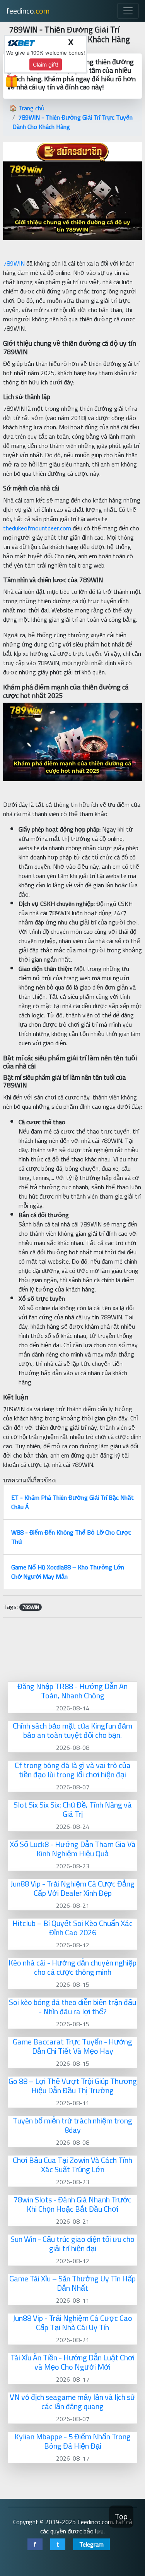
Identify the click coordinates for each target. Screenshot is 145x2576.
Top (121, 2517)
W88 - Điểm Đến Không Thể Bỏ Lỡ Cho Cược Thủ (71, 1537)
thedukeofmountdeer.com (37, 528)
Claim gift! (46, 64)
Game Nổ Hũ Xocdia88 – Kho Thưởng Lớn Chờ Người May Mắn (68, 1572)
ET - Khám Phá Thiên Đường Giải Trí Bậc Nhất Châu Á (72, 1502)
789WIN (14, 263)
